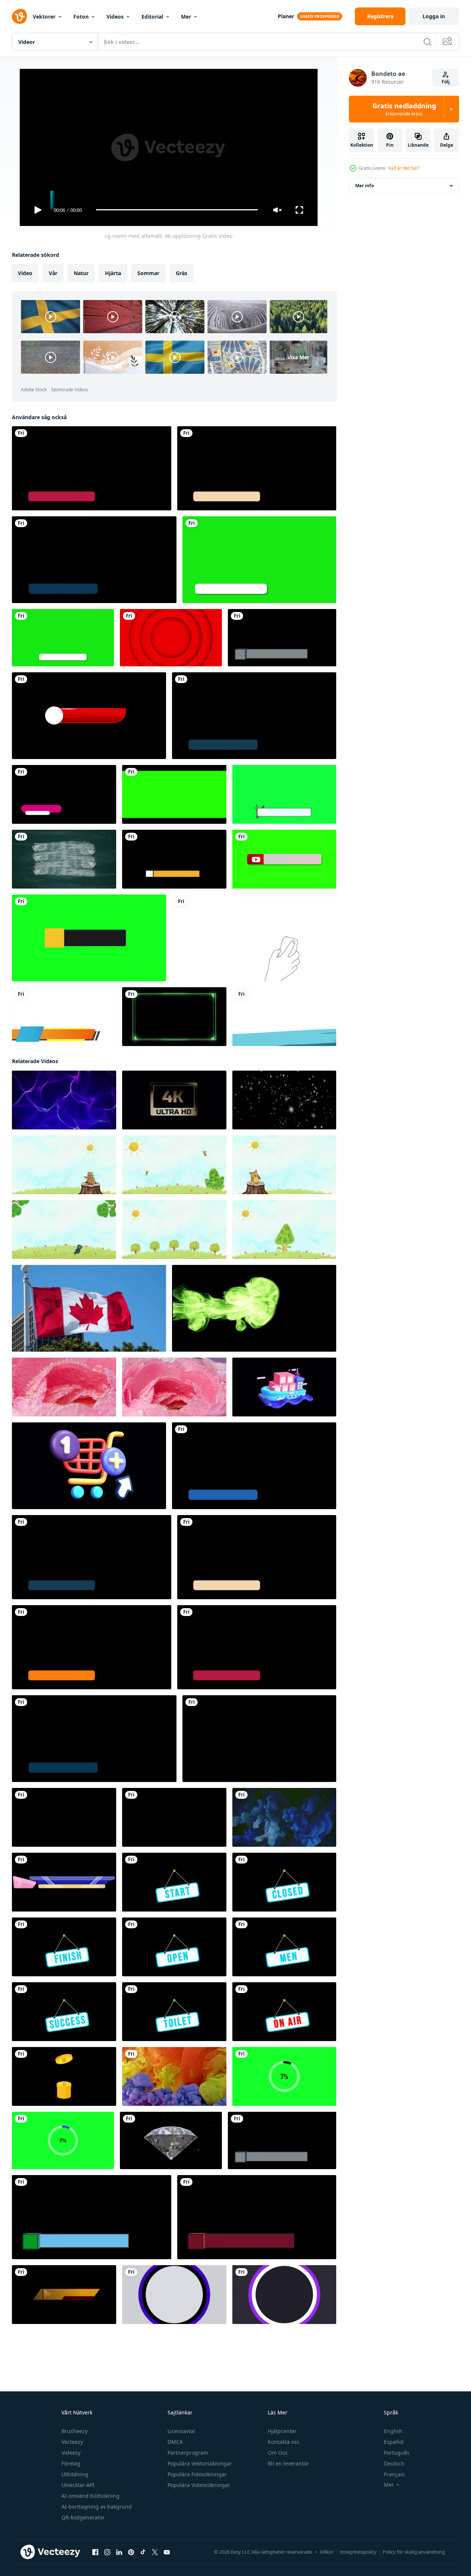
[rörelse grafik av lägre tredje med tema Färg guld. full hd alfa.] (64, 2294)
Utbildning (75, 2474)
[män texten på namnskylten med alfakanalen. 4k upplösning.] (284, 1947)
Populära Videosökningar (199, 2485)
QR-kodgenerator (83, 2517)
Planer (286, 16)
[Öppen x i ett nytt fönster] (155, 2552)
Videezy (71, 2453)
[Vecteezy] (19, 16)
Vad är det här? (404, 168)
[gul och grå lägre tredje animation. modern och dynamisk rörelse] (89, 938)
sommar (148, 273)
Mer (186, 17)
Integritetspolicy (358, 2552)
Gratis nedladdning (404, 109)
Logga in (434, 16)
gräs (182, 273)
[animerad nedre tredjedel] (64, 1017)
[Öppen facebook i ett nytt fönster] (95, 2552)
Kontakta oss (284, 2442)
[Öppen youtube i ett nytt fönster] (167, 2552)
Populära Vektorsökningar (200, 2463)
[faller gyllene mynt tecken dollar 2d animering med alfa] (64, 2076)
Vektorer (44, 17)
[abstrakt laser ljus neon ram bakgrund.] (174, 1017)
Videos (115, 17)
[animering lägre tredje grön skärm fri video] (259, 560)
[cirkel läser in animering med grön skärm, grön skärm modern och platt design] (284, 2076)
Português (397, 2453)
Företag (71, 2463)
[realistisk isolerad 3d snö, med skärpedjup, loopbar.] (284, 1100)
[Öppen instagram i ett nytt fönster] (107, 2552)
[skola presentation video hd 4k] (64, 1164)
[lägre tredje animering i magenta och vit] (64, 794)
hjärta (113, 273)
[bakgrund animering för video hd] (64, 1100)
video (25, 273)
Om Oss (278, 2453)
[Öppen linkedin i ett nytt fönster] (119, 2552)
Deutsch (394, 2463)
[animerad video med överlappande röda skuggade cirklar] (171, 638)
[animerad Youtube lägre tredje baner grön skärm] (284, 859)
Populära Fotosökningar (197, 2474)
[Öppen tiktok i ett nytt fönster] (143, 2552)
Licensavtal (181, 2431)
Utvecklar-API (78, 2485)
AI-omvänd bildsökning (90, 2496)
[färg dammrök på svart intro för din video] (254, 1308)
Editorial (152, 17)
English (393, 2431)
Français (394, 2474)
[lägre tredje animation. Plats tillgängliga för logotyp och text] (89, 716)
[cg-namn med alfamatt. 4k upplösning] (92, 468)
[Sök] (427, 42)
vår (53, 273)
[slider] (177, 210)
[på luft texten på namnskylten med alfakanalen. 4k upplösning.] (284, 2011)
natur (81, 273)
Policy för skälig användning (414, 2552)
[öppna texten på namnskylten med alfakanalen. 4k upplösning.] (174, 1947)
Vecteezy (72, 2442)
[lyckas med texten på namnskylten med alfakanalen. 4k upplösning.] (64, 2011)
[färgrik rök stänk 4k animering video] (284, 1817)
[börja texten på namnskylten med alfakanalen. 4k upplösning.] (174, 1882)
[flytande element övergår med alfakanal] (284, 1017)
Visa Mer (298, 357)
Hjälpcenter (282, 2431)
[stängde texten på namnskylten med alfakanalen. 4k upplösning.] (284, 1882)
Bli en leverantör (288, 2463)
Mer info (365, 186)
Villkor (327, 2552)
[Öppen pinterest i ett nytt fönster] (131, 2552)
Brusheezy (74, 2431)
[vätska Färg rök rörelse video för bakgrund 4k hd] (174, 2076)
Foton (81, 17)
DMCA (175, 2442)
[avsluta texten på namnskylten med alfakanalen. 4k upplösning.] (64, 1947)
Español (394, 2442)
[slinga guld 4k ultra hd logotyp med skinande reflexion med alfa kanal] (174, 1100)
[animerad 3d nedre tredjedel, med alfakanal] (282, 638)
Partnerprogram (188, 2453)
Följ (446, 82)
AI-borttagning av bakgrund (97, 2507)
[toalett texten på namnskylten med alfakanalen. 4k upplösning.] (174, 2011)
